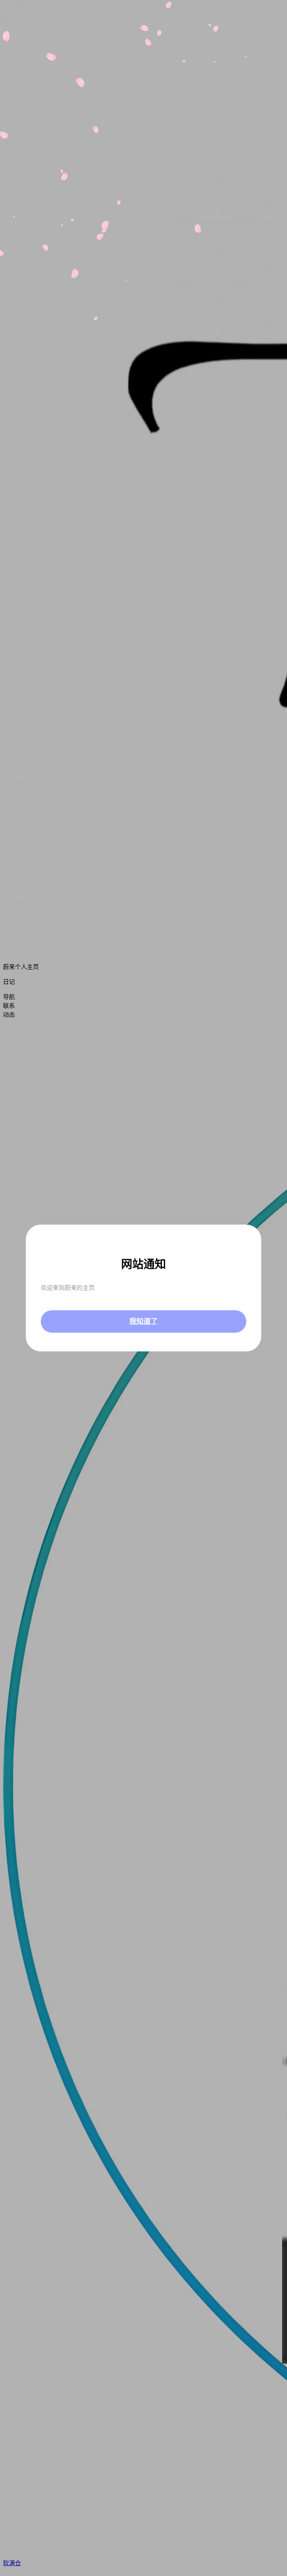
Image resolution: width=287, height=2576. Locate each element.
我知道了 (143, 1321)
